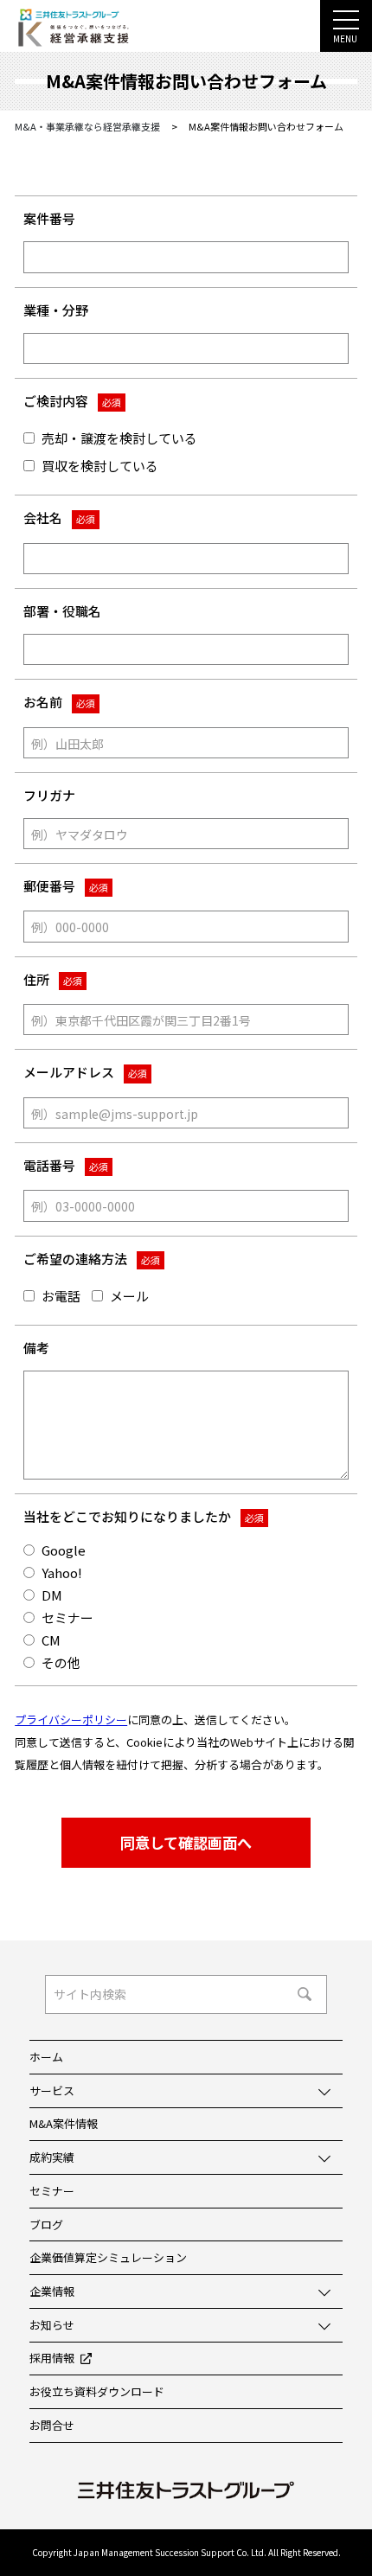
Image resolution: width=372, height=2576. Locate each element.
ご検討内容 (72, 401)
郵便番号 (66, 886)
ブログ (46, 2224)
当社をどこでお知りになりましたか (144, 1516)
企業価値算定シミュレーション (108, 2257)
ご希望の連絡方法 (92, 1259)
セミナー (52, 2191)
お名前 (59, 702)
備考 (36, 1348)
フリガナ (49, 795)
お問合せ (52, 2425)
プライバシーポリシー (71, 1719)
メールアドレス (85, 1072)
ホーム (46, 2057)
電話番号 (66, 1165)
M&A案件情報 (64, 2123)
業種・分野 (56, 310)
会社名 (59, 518)
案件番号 (49, 218)
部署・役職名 (62, 611)
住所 (53, 979)
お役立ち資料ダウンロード (97, 2391)
